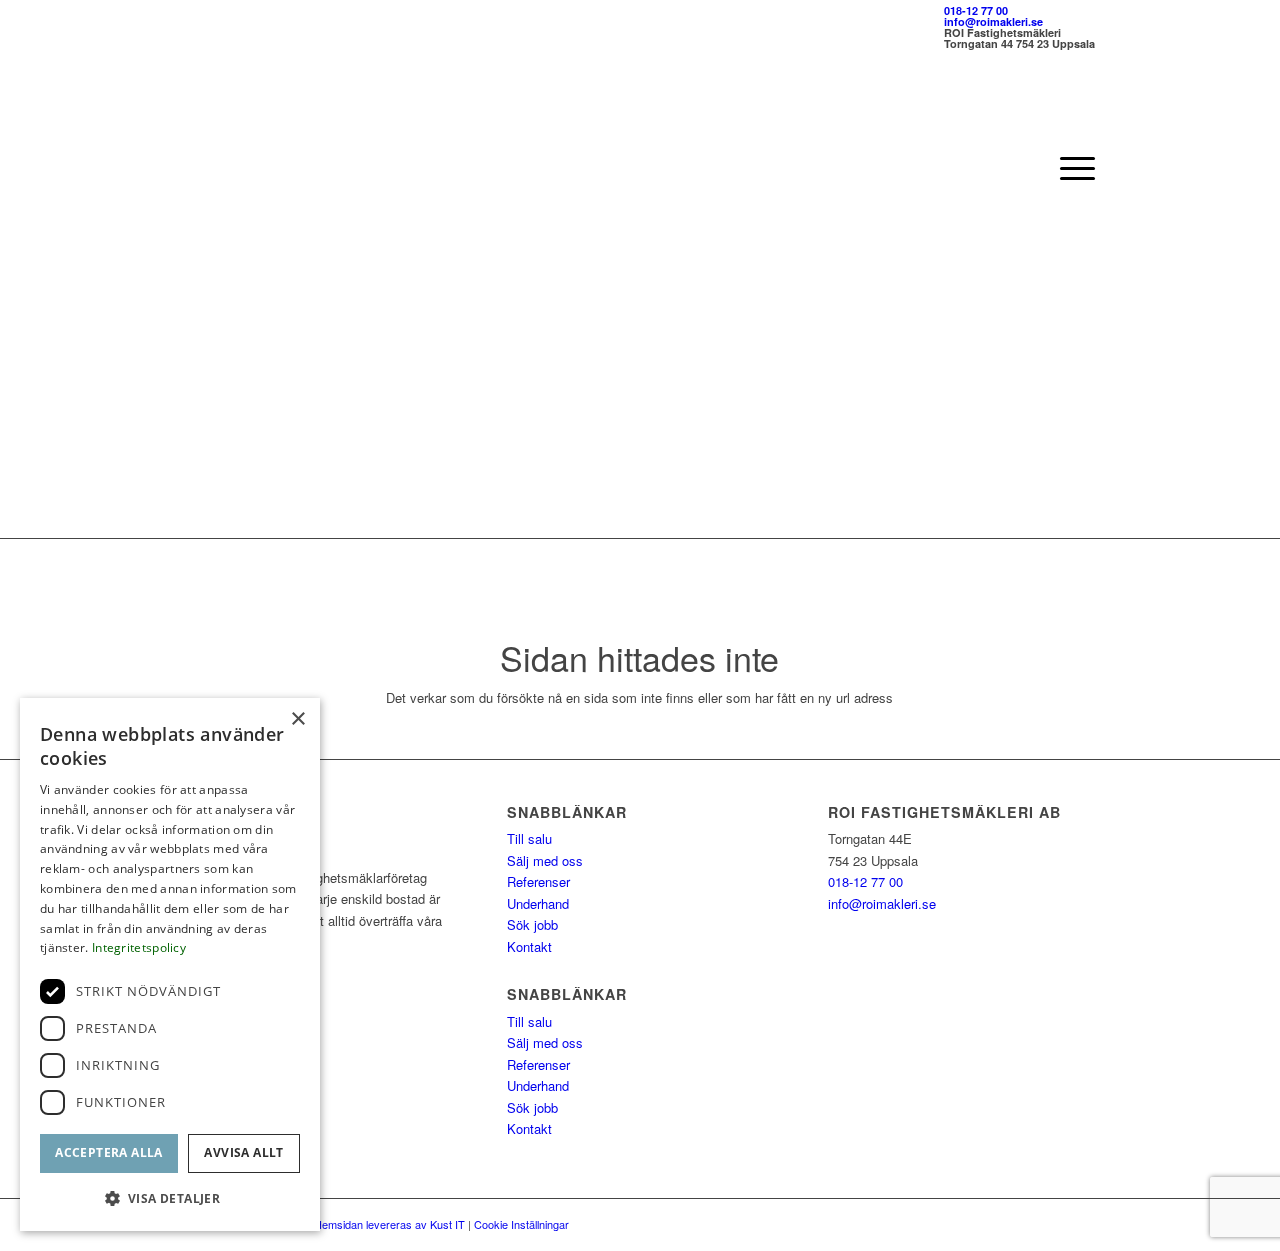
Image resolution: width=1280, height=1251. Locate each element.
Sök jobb (532, 924)
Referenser (538, 881)
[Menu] (1071, 168)
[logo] (288, 168)
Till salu (529, 838)
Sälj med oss (545, 860)
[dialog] (170, 964)
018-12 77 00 (976, 10)
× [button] (297, 719)
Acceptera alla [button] (109, 1152)
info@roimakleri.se (993, 21)
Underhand (538, 903)
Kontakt (529, 946)
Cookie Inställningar (521, 1224)
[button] (170, 1198)
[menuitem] (1071, 168)
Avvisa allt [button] (243, 1152)
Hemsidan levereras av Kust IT (389, 1224)
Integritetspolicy (139, 947)
